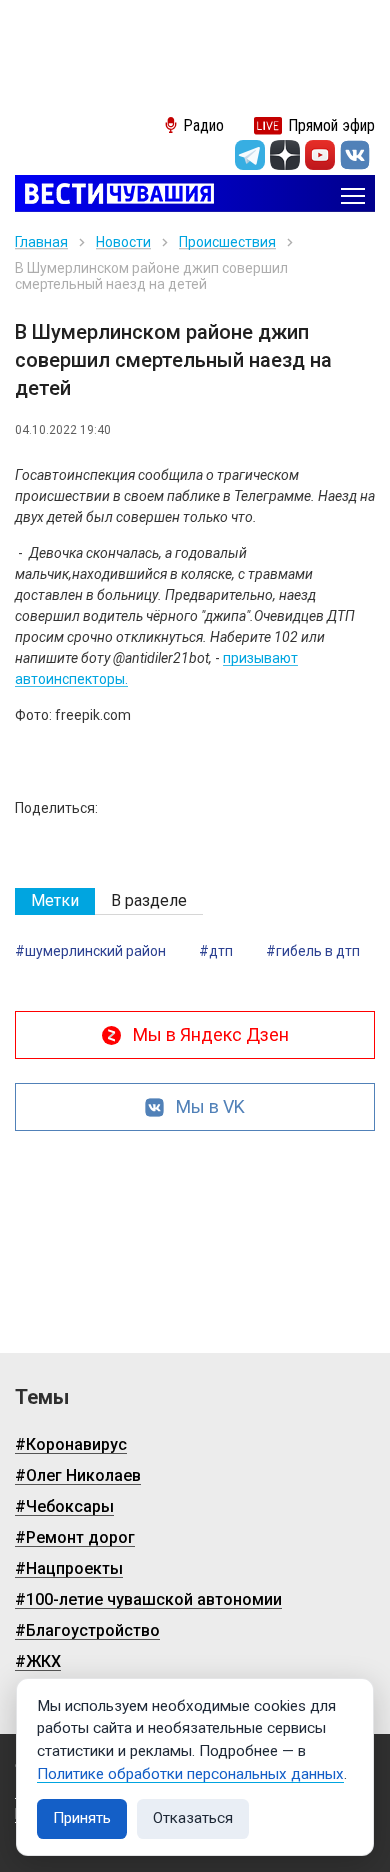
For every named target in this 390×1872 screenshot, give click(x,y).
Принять (82, 1818)
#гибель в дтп (313, 951)
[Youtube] (320, 155)
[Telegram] (250, 155)
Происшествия (227, 242)
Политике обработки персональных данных (190, 1774)
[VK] (355, 155)
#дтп (216, 951)
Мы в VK (210, 1106)
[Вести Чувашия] (114, 195)
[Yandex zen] (285, 155)
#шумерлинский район (90, 951)
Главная (41, 242)
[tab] (55, 901)
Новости (123, 242)
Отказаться (193, 1818)
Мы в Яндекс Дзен (211, 1034)
